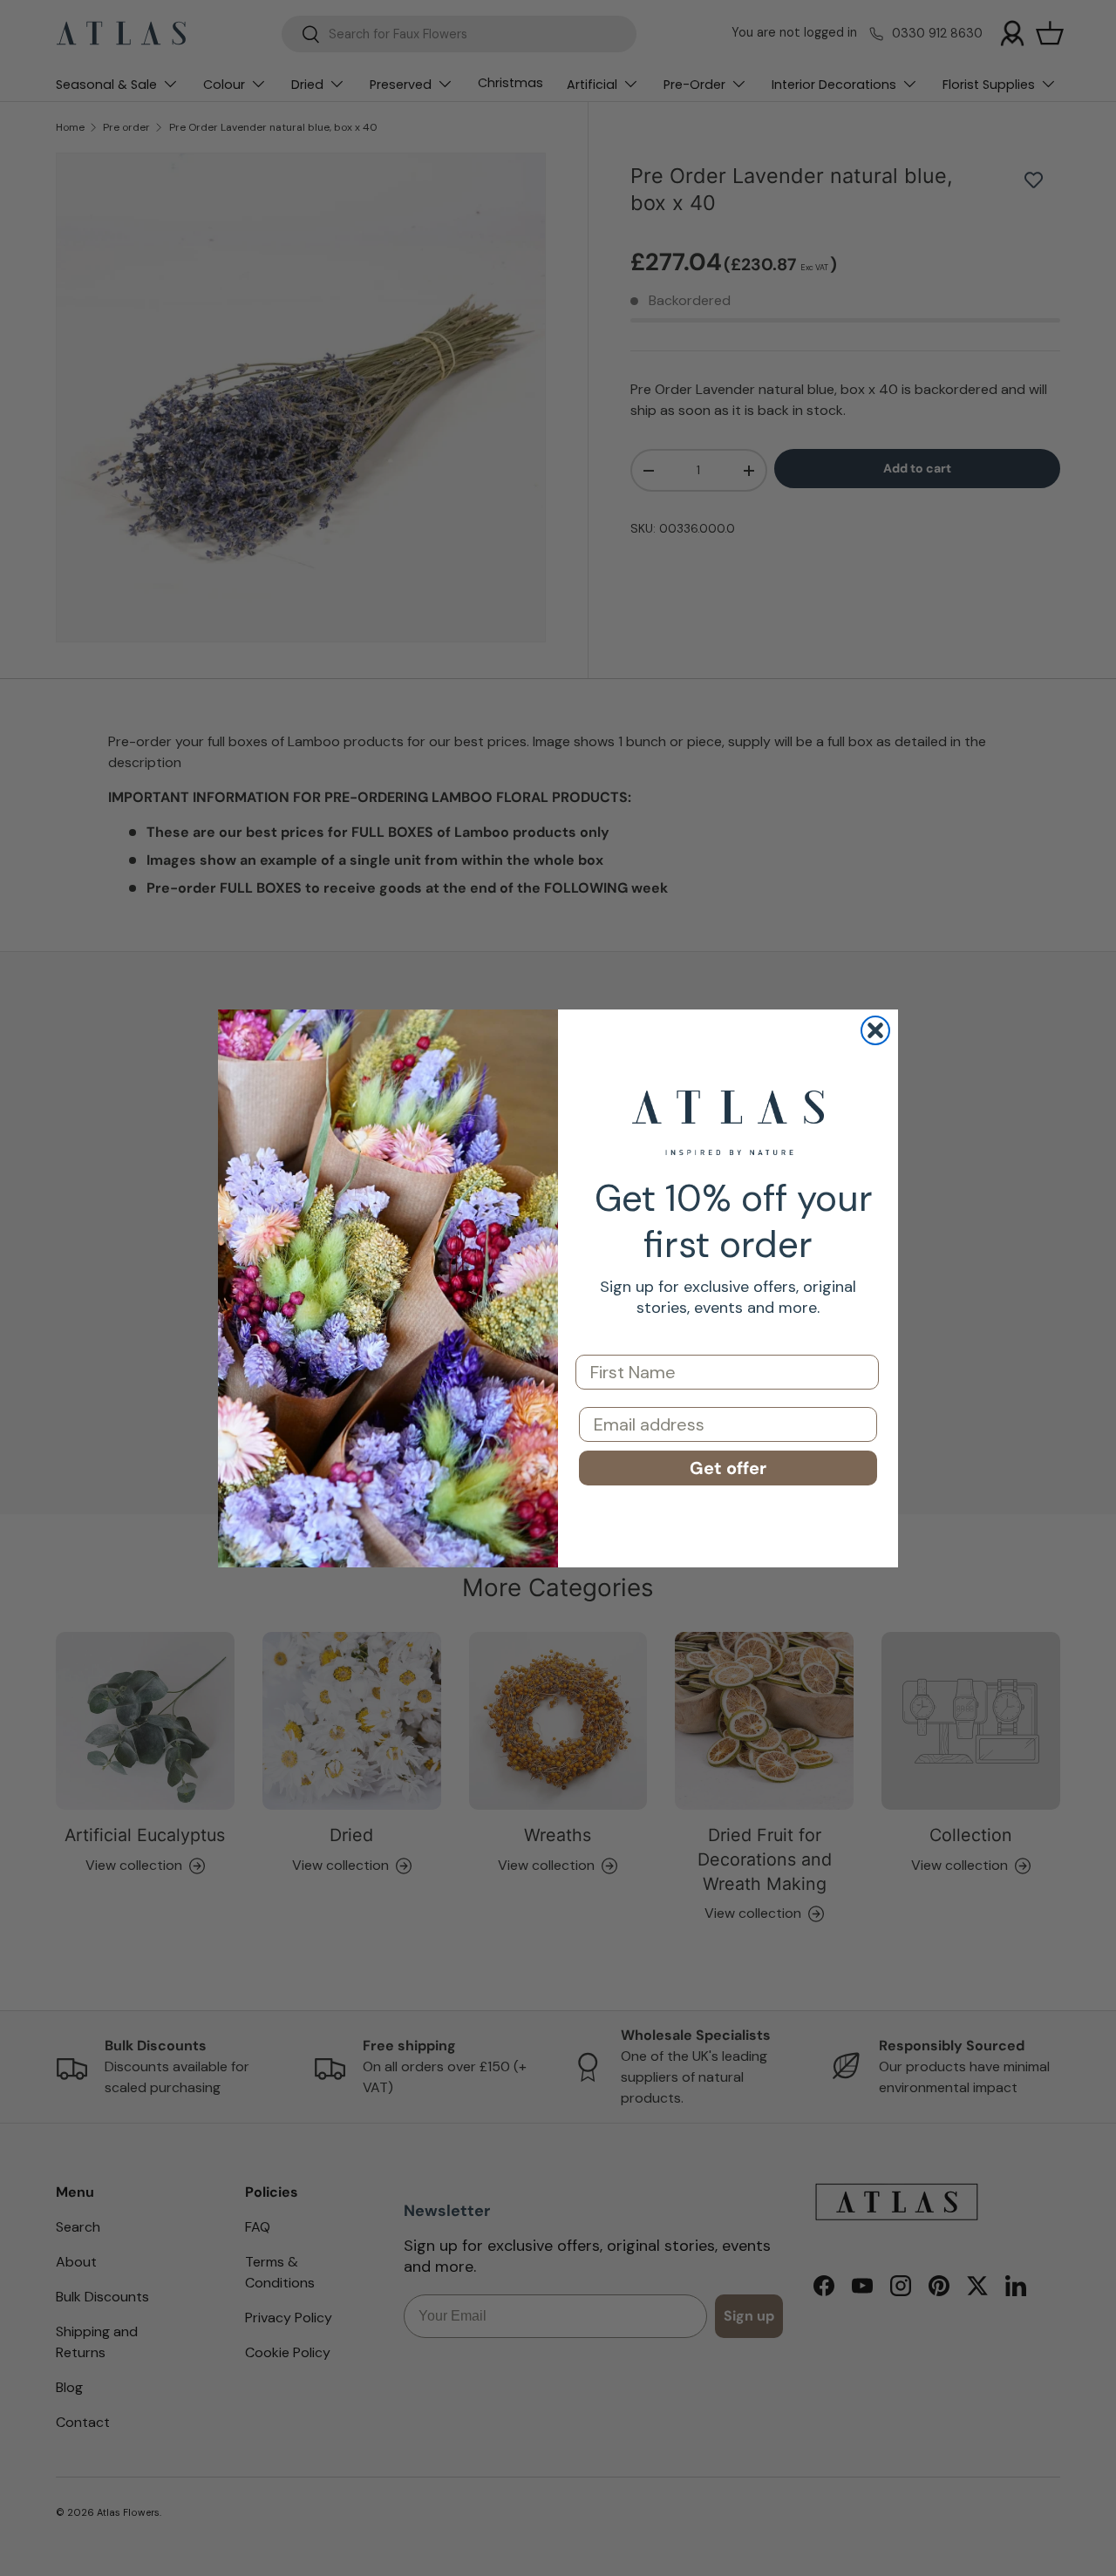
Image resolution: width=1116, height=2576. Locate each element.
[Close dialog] (875, 1030)
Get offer (728, 1468)
